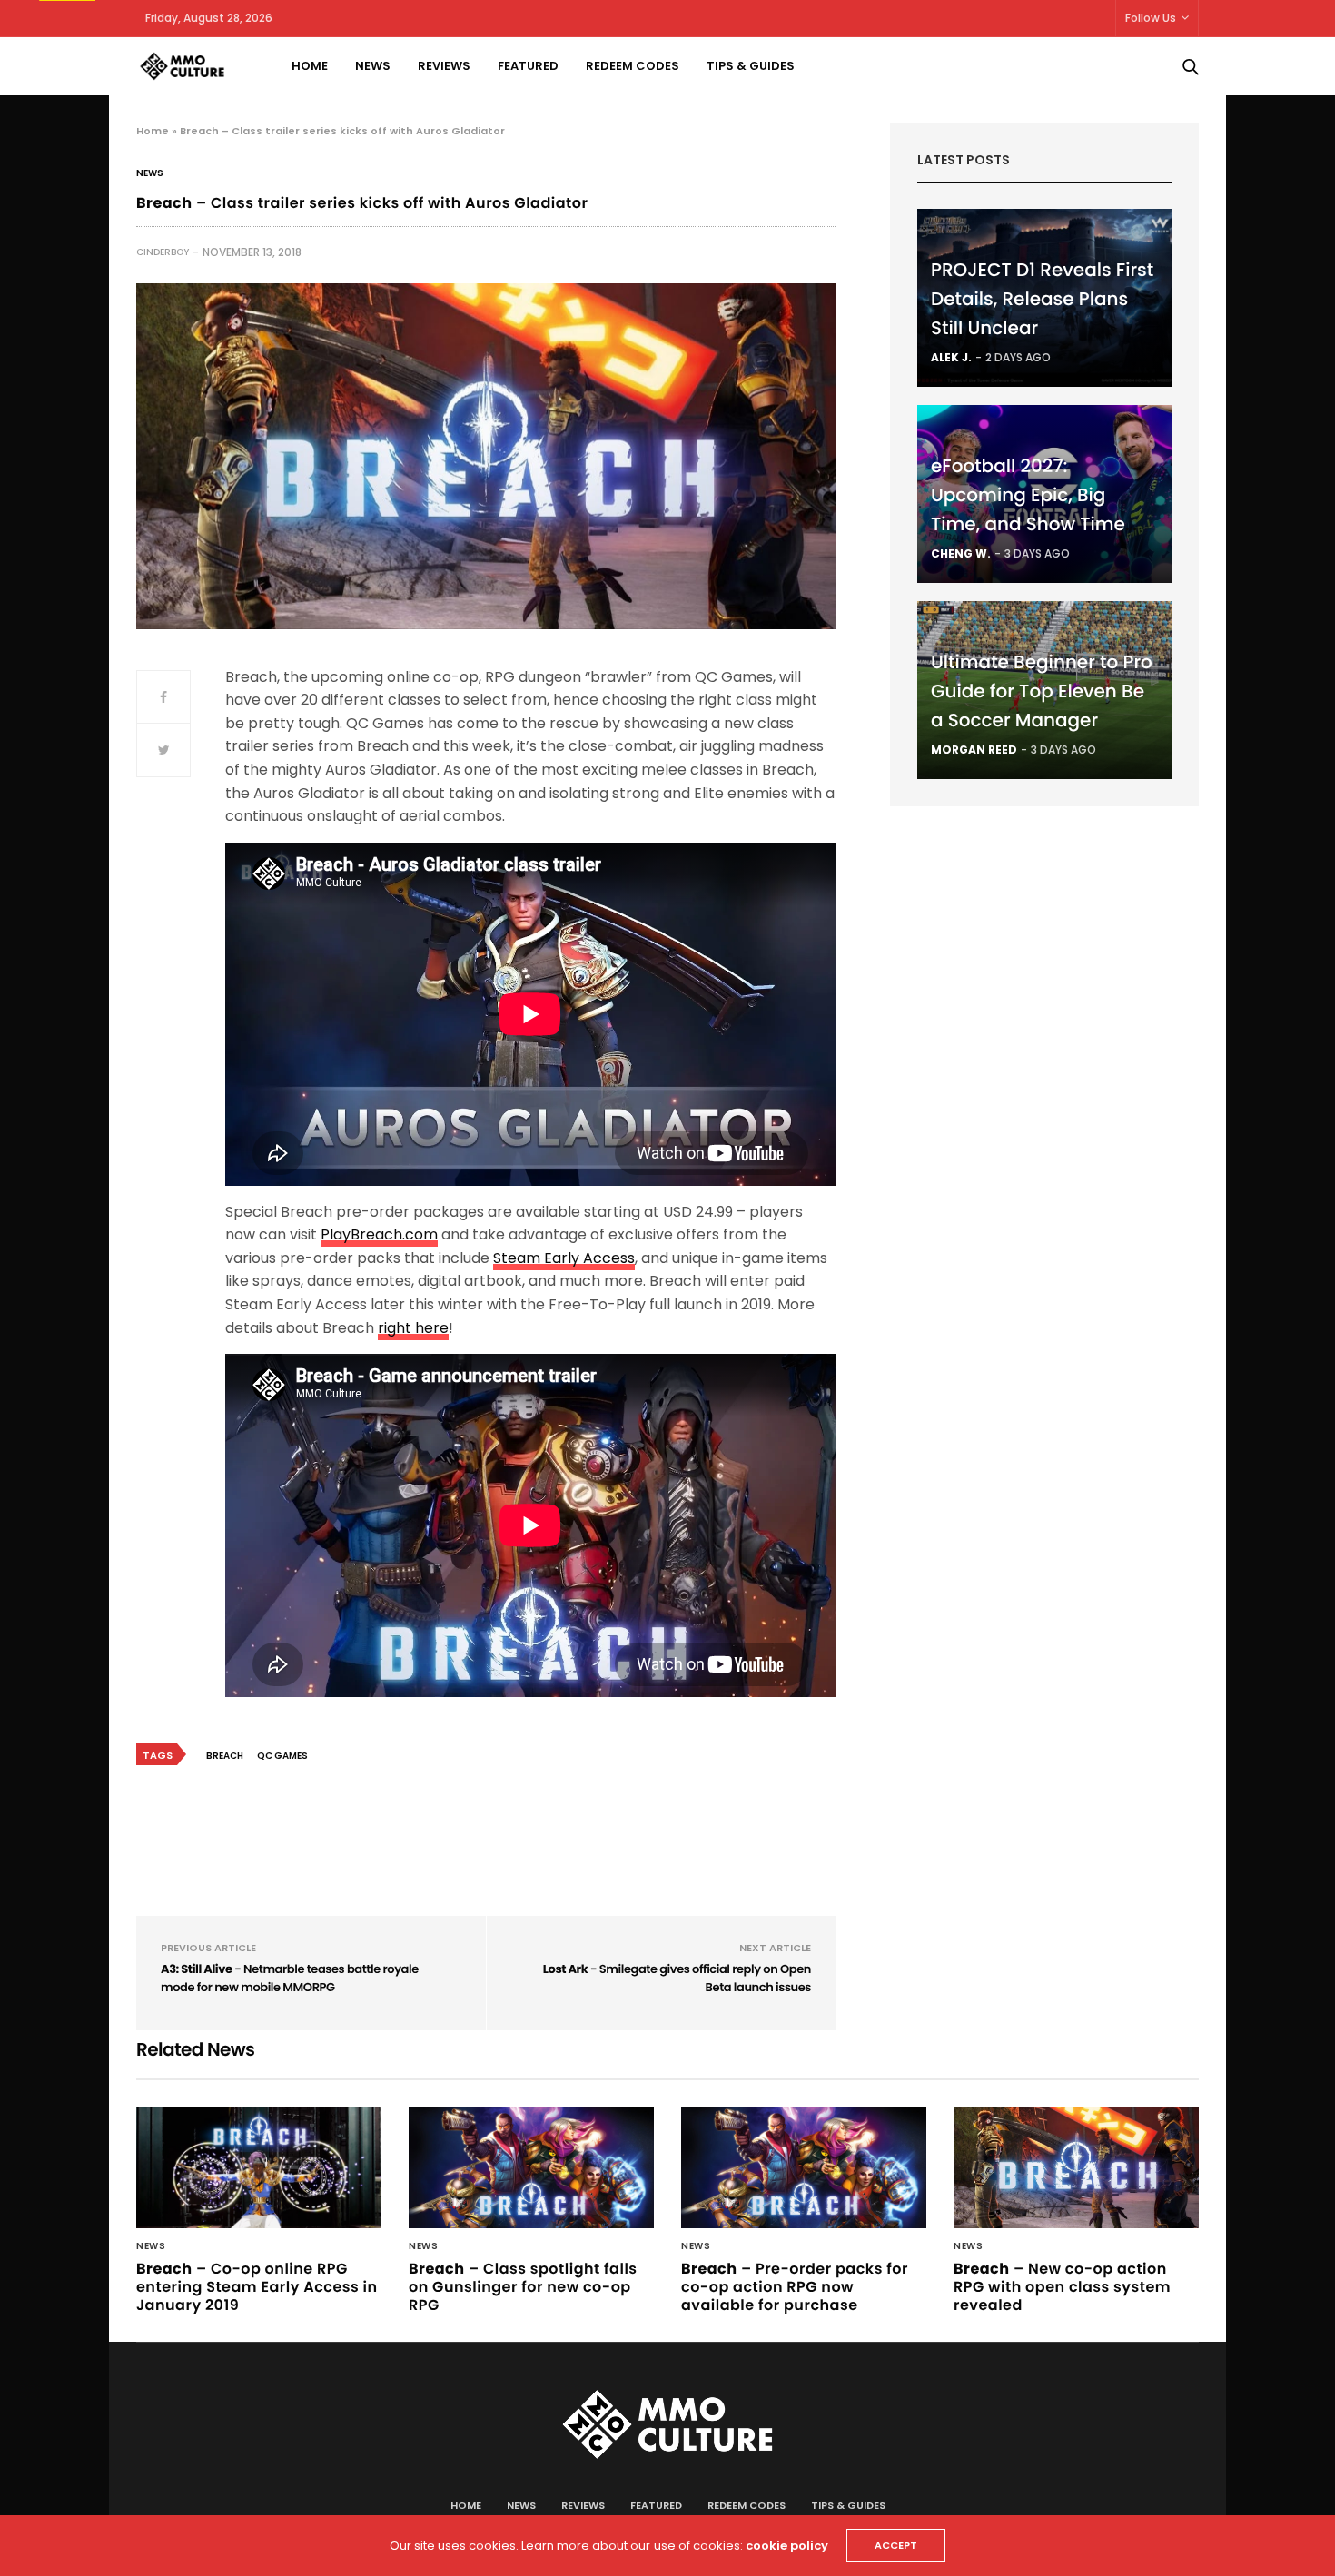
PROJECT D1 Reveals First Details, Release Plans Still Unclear (1042, 299)
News (373, 66)
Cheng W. (961, 553)
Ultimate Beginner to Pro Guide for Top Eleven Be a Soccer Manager (1042, 691)
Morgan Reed (974, 750)
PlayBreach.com (379, 1234)
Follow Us (1151, 18)
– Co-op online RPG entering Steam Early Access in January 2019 (257, 2287)
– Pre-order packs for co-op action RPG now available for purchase (795, 2287)
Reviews (444, 66)
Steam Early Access (564, 1258)
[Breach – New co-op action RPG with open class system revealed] (1076, 2168)
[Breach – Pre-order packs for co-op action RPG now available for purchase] (804, 2168)
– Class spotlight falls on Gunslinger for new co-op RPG (523, 2287)
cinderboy (163, 252)
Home (310, 66)
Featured (528, 66)
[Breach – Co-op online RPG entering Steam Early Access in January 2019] (259, 2168)
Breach (225, 1756)
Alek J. (951, 357)
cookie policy (787, 2546)
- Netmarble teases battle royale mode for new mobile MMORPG (290, 1978)
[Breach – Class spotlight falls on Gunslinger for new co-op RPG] (531, 2168)
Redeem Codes (633, 66)
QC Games (282, 1756)
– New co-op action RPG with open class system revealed (1062, 2287)
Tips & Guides (751, 66)
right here (413, 1328)
